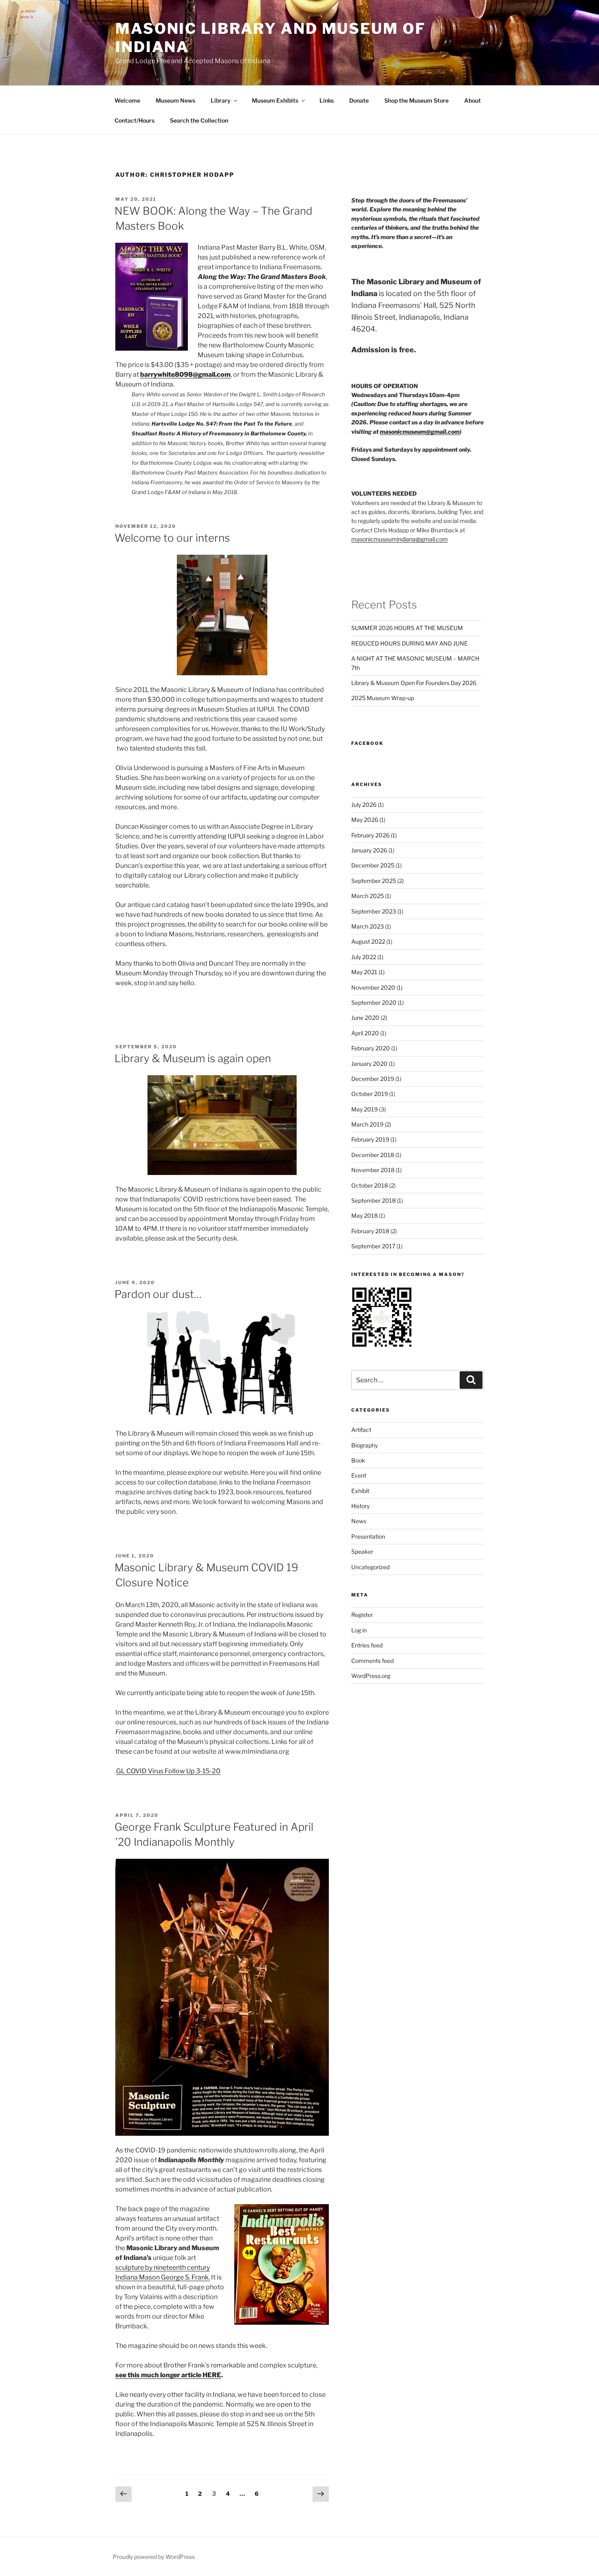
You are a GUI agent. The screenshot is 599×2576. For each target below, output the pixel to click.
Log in (359, 1630)
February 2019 (370, 1139)
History (360, 1506)
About (472, 100)
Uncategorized (370, 1567)
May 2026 (365, 820)
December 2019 (373, 1079)
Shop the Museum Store (416, 100)
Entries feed (367, 1645)
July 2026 (364, 805)
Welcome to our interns (172, 538)
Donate (359, 100)
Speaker (362, 1552)
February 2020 (371, 1048)
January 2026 (369, 850)
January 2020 (369, 1064)
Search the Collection (199, 120)
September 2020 (374, 1003)
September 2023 (374, 911)
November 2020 (373, 987)
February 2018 (370, 1231)
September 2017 (373, 1246)
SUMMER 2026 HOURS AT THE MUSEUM (407, 628)
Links (327, 100)
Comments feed (372, 1661)
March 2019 (367, 1124)
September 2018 (373, 1200)
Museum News (175, 100)
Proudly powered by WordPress (154, 2557)
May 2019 (364, 1109)
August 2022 (368, 941)
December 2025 (373, 865)
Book (358, 1460)
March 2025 (368, 896)
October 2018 (370, 1185)
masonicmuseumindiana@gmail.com (400, 539)
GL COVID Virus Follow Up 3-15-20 (168, 1771)
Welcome (127, 100)
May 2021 (364, 972)
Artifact (361, 1430)
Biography (364, 1445)
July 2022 (364, 957)
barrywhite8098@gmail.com (185, 374)
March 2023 (368, 926)
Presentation (368, 1536)
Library (221, 100)
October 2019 (370, 1094)
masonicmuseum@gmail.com (420, 432)
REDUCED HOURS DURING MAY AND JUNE (410, 643)
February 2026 (370, 835)
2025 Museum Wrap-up (383, 698)
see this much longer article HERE (168, 2375)
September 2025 (374, 881)
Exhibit (360, 1491)
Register (362, 1615)
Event (359, 1475)
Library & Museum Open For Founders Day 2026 (414, 683)
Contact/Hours (134, 120)
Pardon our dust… (158, 1294)
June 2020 (365, 1018)
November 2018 (373, 1170)
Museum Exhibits (275, 100)
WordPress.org (371, 1676)
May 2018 (364, 1216)
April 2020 (365, 1033)
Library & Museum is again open (193, 1058)
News (359, 1521)
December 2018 (373, 1155)
